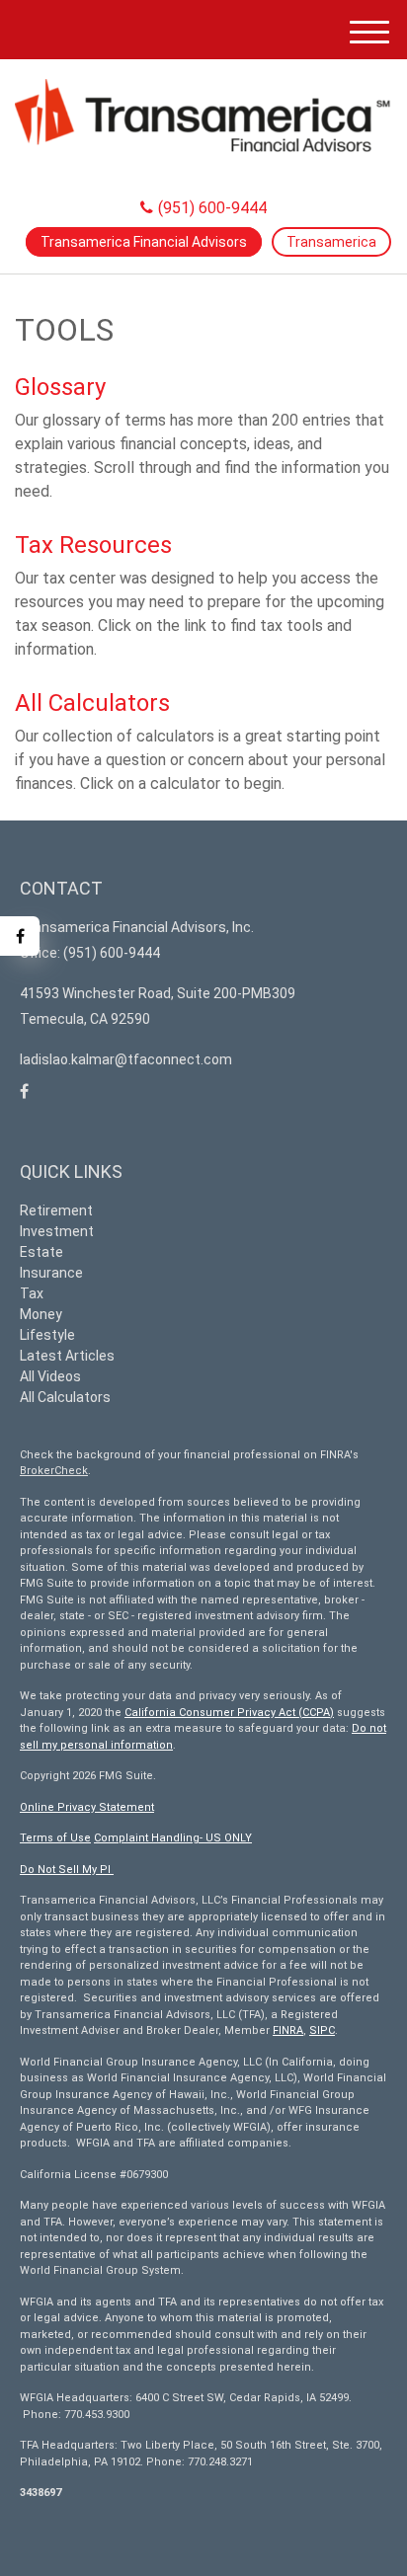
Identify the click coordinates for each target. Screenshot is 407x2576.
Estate (41, 1252)
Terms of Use (55, 1838)
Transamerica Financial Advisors (144, 242)
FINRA (288, 2030)
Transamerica (331, 242)
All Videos (50, 1376)
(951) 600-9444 (212, 208)
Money (41, 1314)
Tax (32, 1293)
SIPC (322, 2030)
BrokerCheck (54, 1471)
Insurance (51, 1273)
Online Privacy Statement (87, 1807)
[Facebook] (20, 936)
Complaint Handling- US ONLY (173, 1838)
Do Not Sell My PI (67, 1870)
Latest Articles (67, 1356)
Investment (57, 1231)
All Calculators (92, 703)
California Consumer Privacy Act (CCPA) (229, 1713)
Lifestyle (47, 1335)
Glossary (60, 387)
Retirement (56, 1210)
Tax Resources (93, 545)
